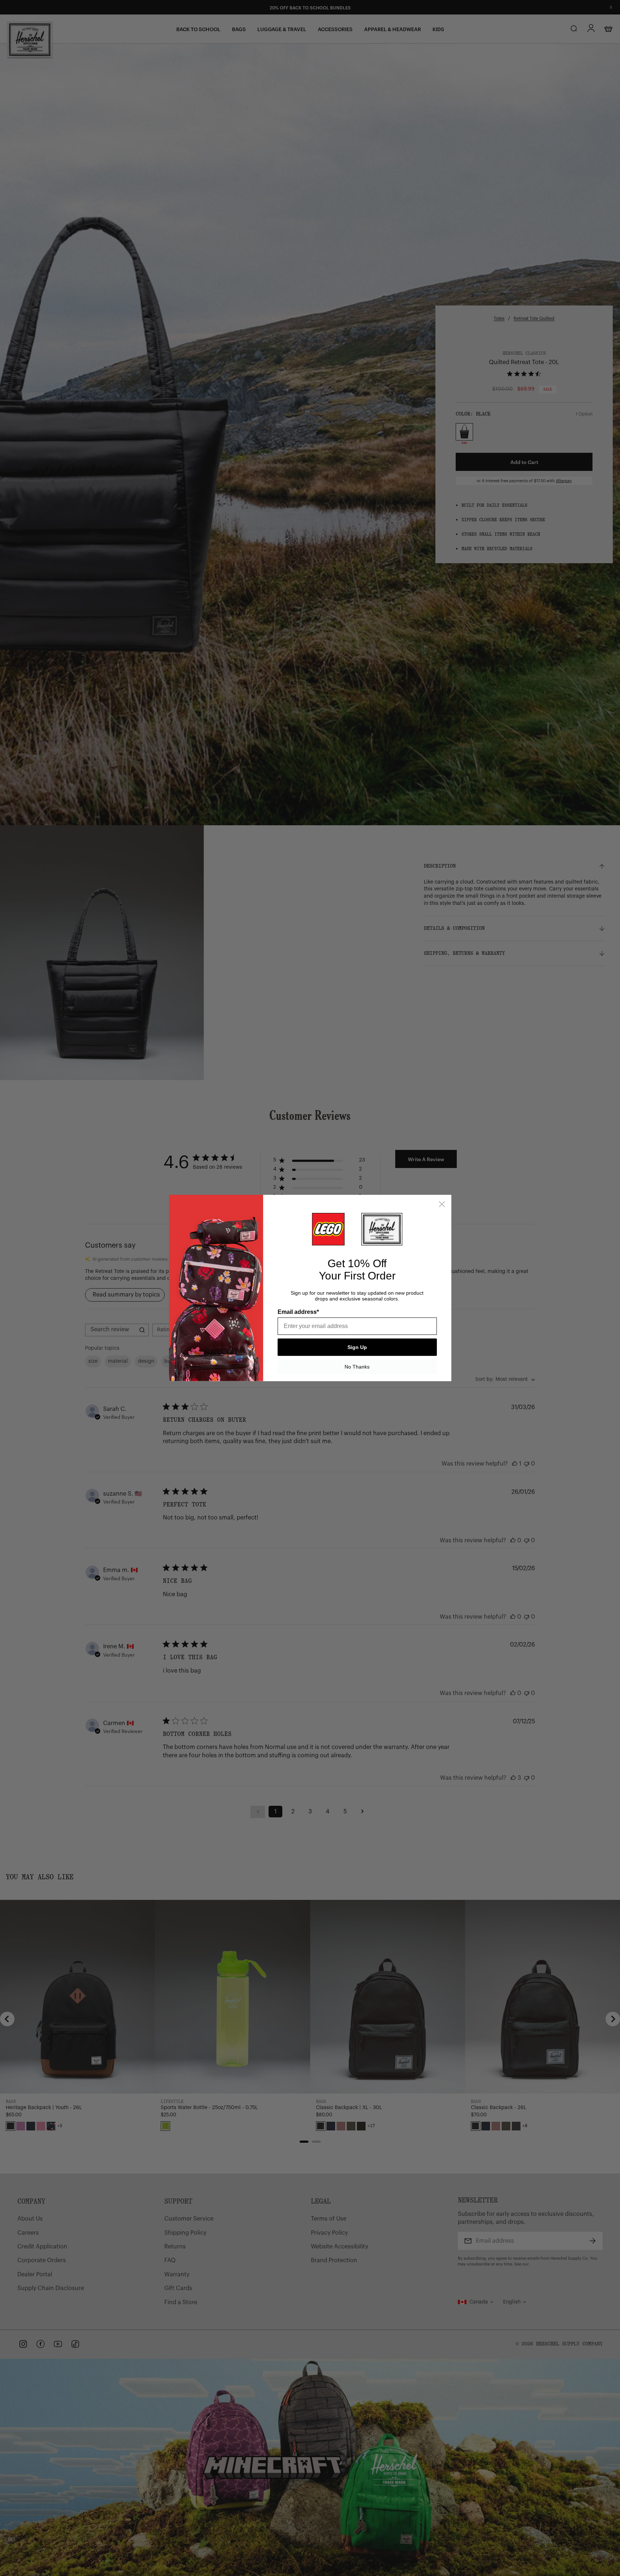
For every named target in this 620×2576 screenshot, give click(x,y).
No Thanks (357, 1367)
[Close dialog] (442, 1204)
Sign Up (357, 1347)
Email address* (298, 1312)
